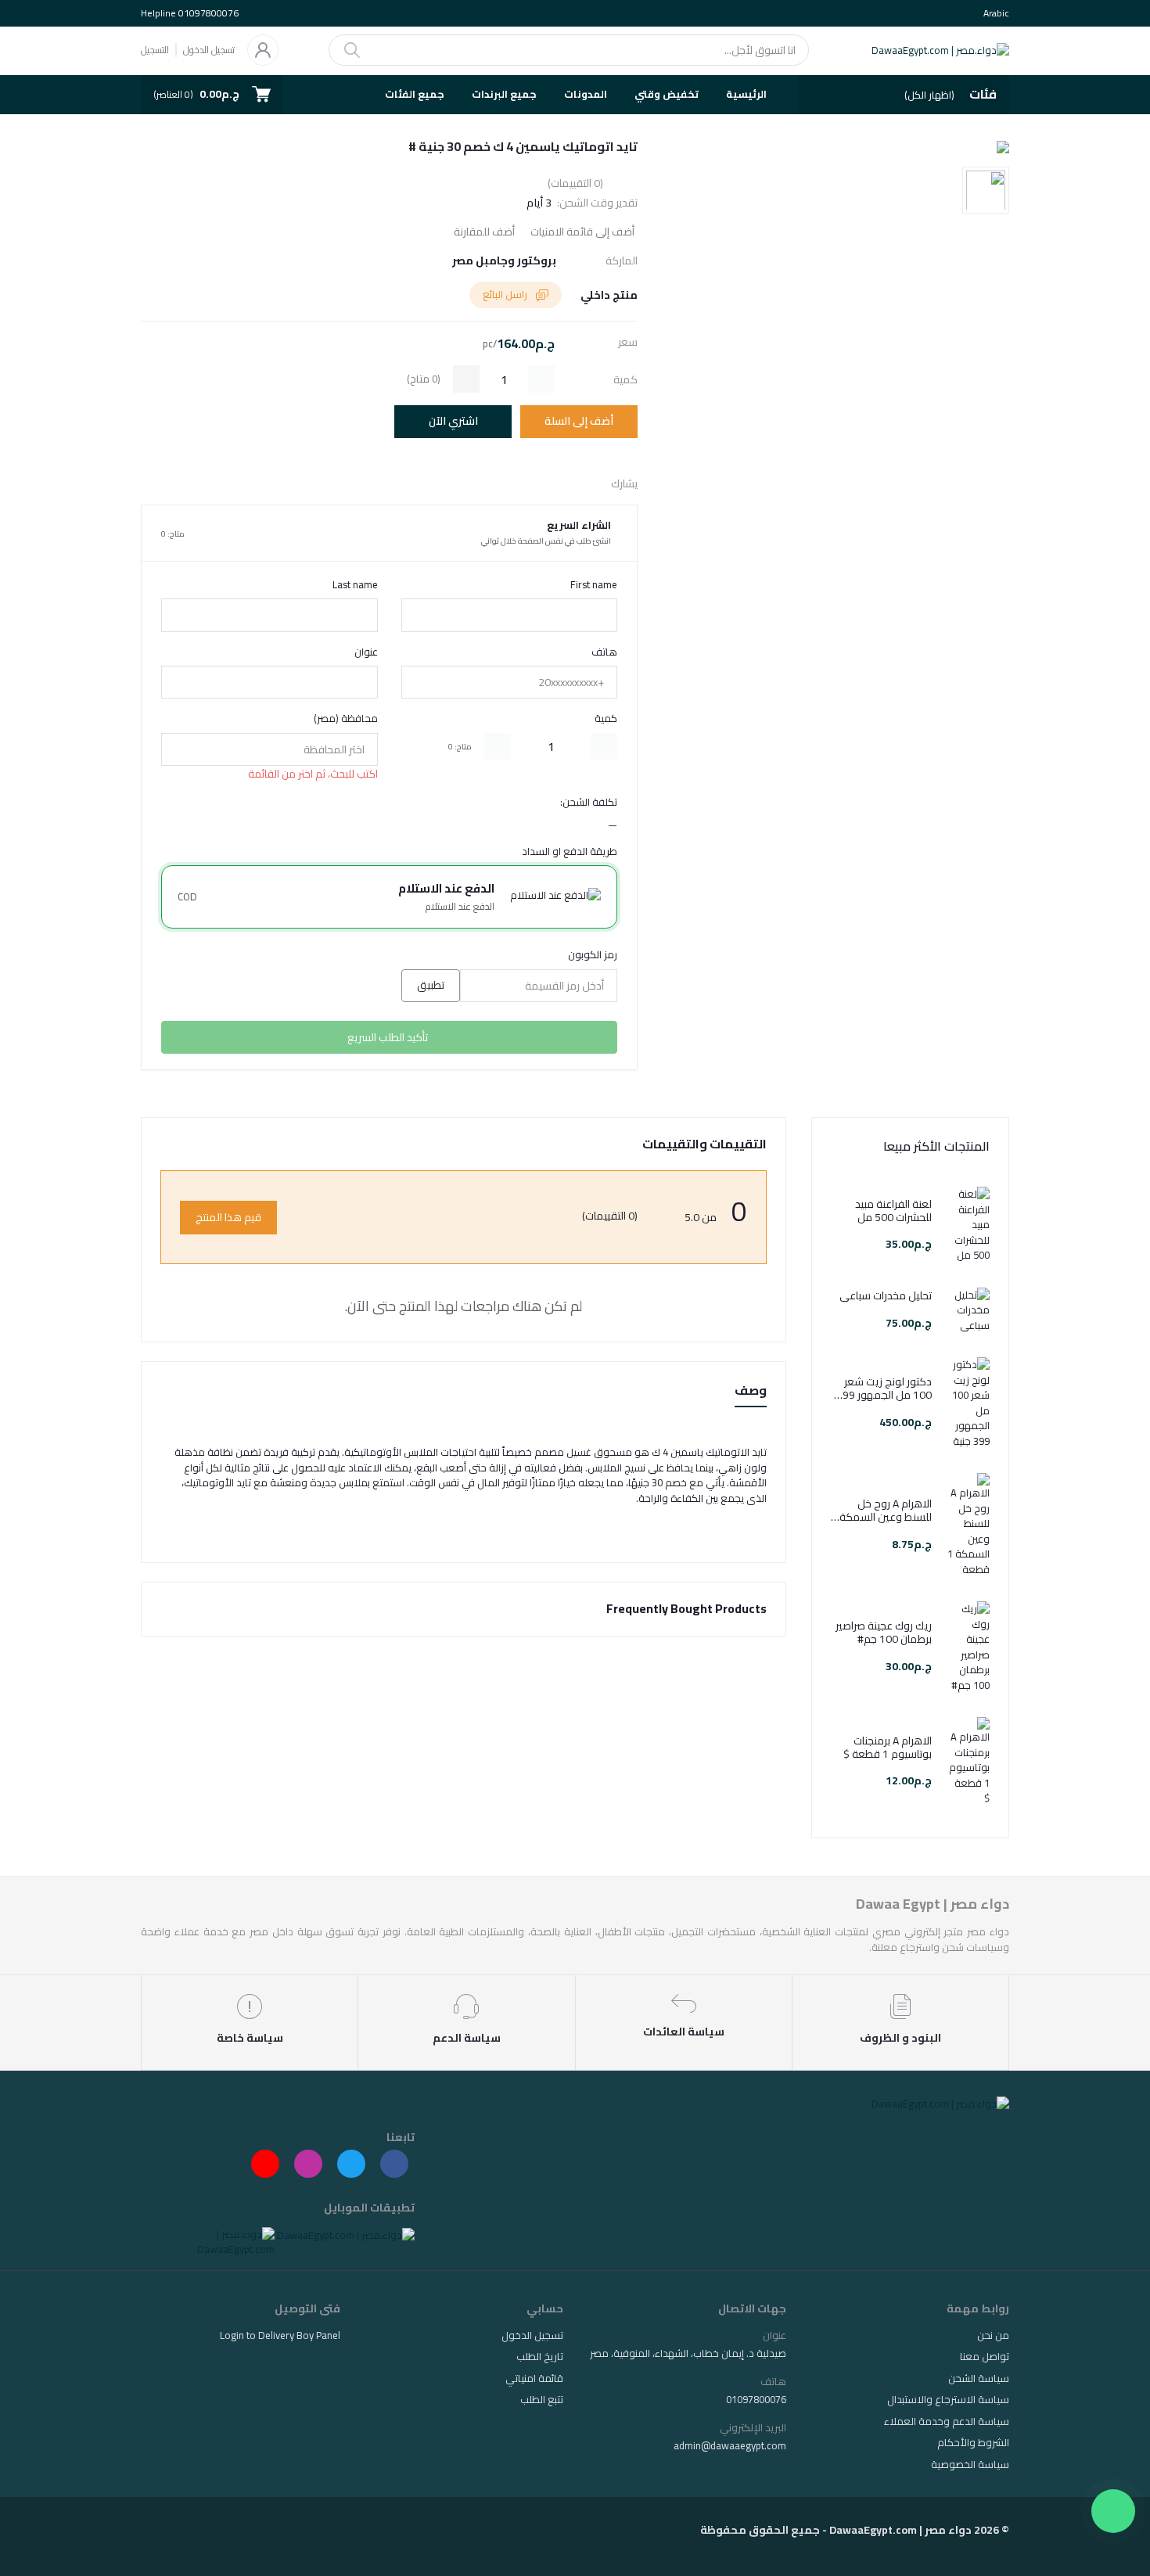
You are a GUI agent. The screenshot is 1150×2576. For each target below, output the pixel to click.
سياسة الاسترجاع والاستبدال (948, 2399)
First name (594, 585)
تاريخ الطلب (540, 2356)
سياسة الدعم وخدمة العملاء (947, 2421)
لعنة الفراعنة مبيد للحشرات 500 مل (893, 1211)
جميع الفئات (415, 94)
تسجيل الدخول (209, 50)
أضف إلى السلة (579, 421)
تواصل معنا (985, 2356)
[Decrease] (604, 746)
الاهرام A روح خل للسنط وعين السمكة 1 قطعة (881, 1511)
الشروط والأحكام (973, 2442)
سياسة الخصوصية (970, 2464)
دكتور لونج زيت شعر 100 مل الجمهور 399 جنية (884, 1389)
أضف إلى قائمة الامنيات (582, 232)
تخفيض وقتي (667, 94)
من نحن (993, 2335)
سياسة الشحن (979, 2378)
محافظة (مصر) (346, 719)
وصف (751, 1391)
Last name (355, 585)
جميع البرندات (504, 94)
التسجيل (155, 50)
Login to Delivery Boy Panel (280, 2335)
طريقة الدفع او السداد (570, 852)
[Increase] (498, 746)
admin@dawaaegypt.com (730, 2445)
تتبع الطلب (542, 2399)
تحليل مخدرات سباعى (886, 1296)
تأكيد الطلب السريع (388, 1037)
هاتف (604, 652)
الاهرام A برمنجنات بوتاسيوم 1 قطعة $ (888, 1748)
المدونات (586, 94)
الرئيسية (746, 94)
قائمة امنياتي (534, 2378)
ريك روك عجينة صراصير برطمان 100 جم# (884, 1633)
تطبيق (431, 985)
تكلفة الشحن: (589, 803)
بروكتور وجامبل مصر (504, 261)
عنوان (366, 652)
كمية (606, 719)
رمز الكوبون (593, 955)
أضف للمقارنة (484, 232)
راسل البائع (506, 294)
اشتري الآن (453, 421)
